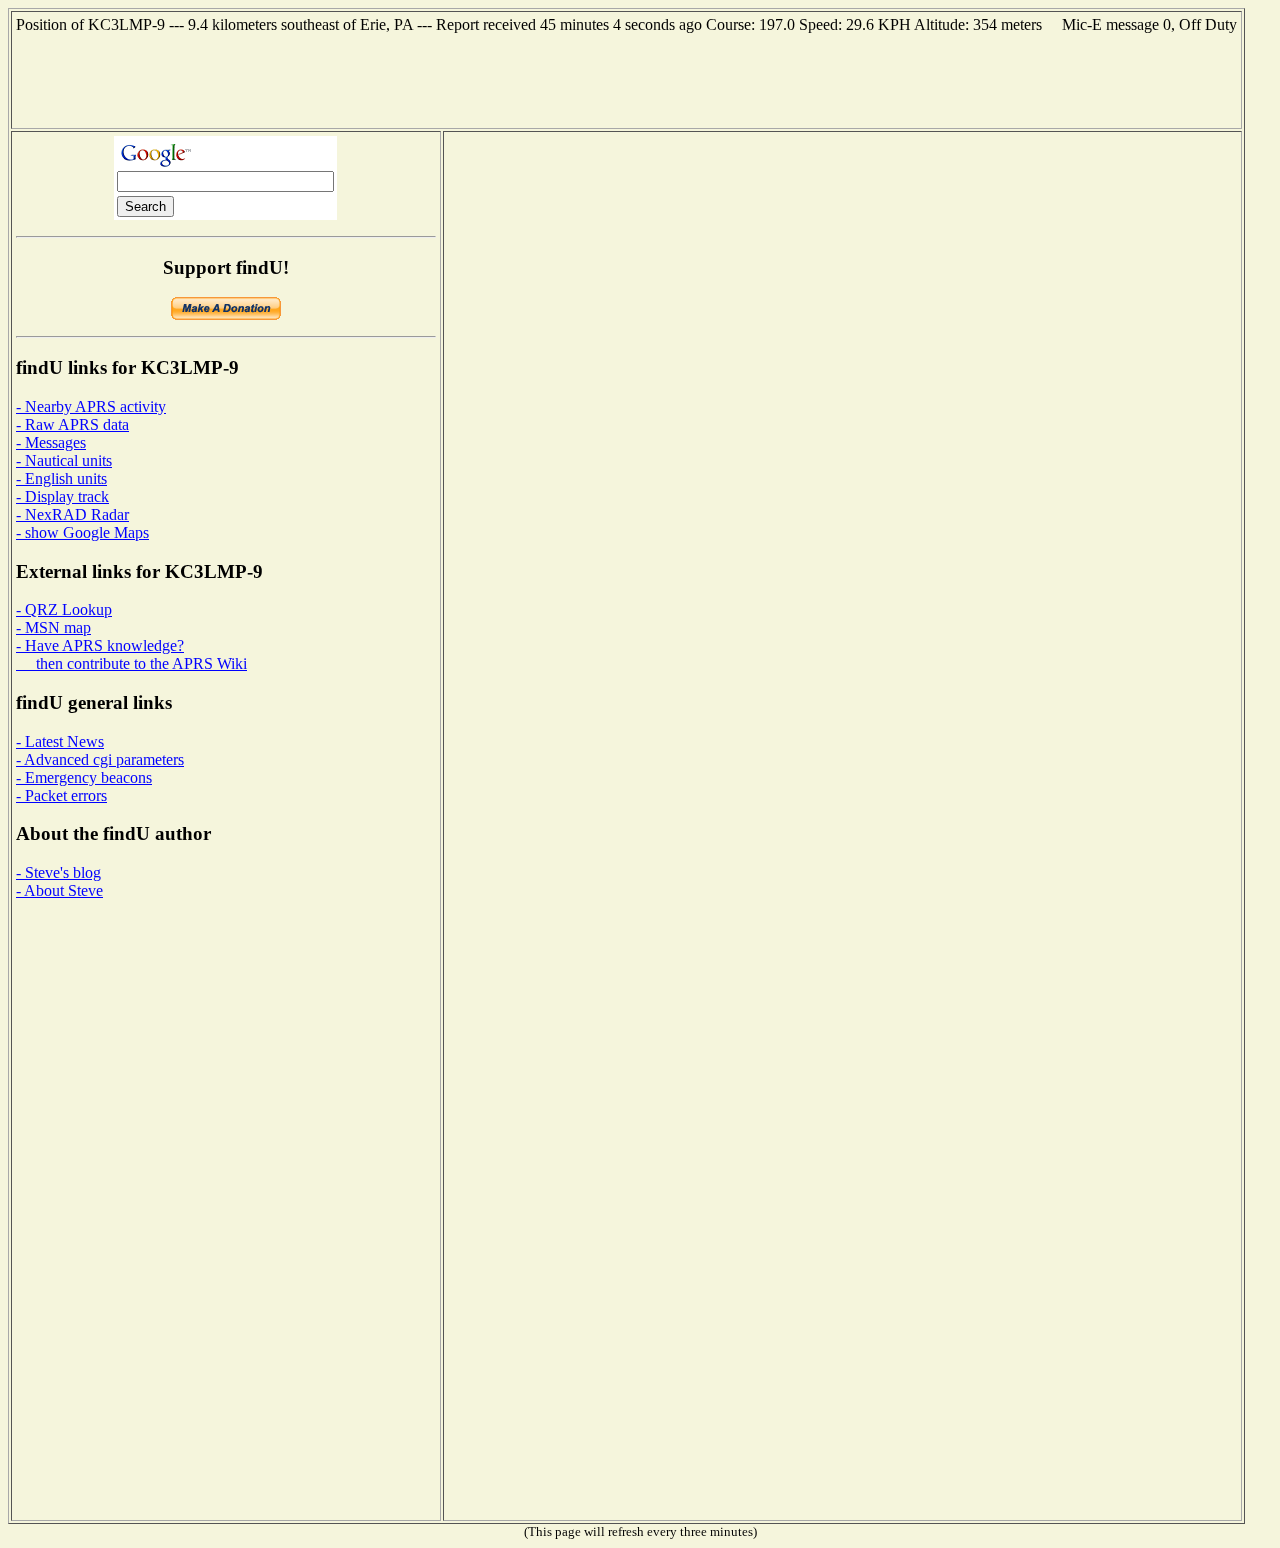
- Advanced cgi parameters (100, 759)
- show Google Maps (82, 532)
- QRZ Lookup (64, 609)
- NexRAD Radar (72, 514)
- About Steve (59, 890)
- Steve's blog (58, 872)
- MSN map (53, 627)
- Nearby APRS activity (91, 406)
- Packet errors (61, 795)
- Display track (62, 496)
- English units (61, 478)
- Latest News (60, 741)
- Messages (51, 442)
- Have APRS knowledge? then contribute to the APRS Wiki (131, 654)
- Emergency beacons (84, 777)
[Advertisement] (627, 79)
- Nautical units (64, 460)
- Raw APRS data (72, 424)
